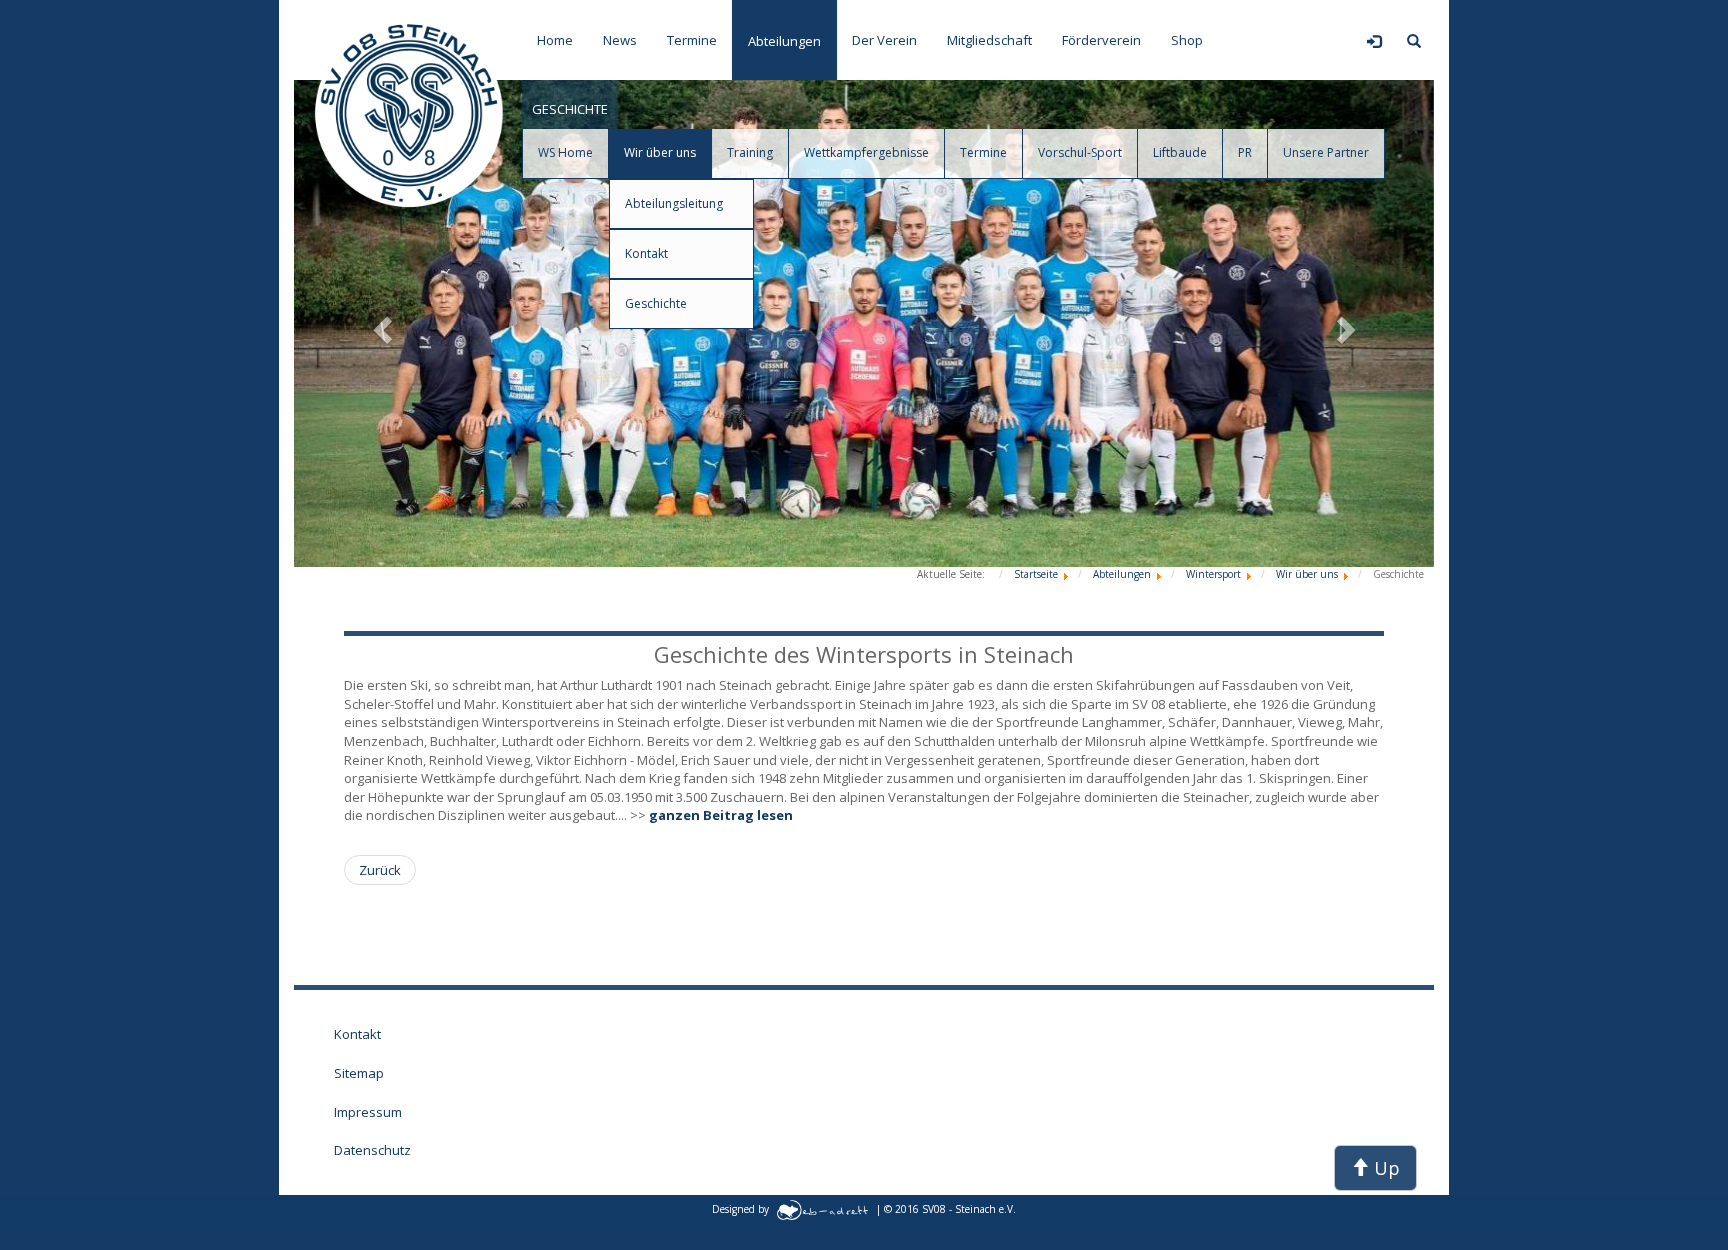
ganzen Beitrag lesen (721, 815)
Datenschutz (372, 1150)
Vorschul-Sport (1080, 152)
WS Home (565, 152)
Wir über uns (660, 152)
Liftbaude (1180, 152)
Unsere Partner (1326, 152)
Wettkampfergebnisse (866, 152)
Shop (1187, 40)
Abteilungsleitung (674, 203)
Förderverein (1101, 40)
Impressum (368, 1112)
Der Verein (884, 40)
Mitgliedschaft (989, 40)
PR (1245, 152)
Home (555, 40)
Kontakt (646, 253)
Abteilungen (784, 41)
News (620, 40)
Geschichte (656, 303)
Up (1384, 1168)
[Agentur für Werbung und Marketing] (822, 1208)
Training (750, 152)
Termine (692, 40)
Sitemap (359, 1073)
